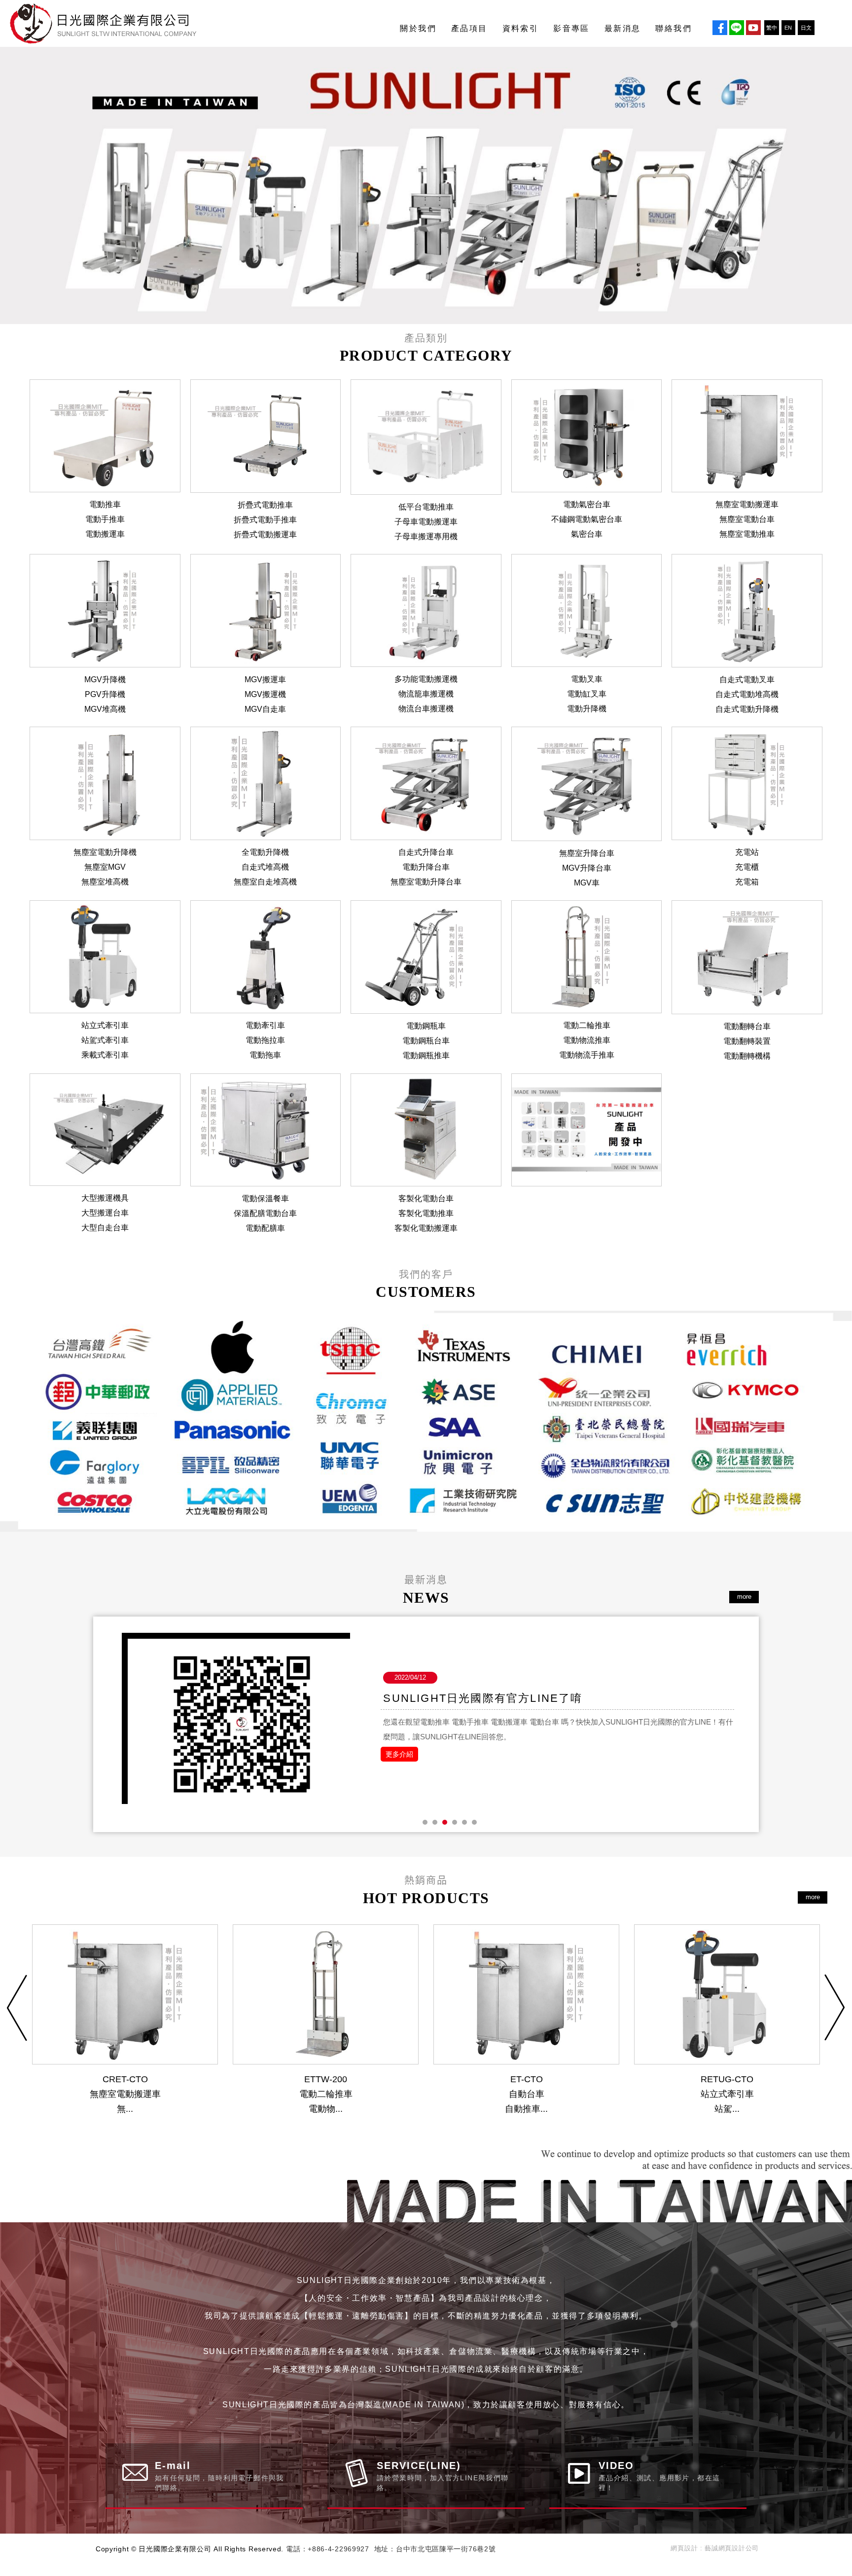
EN (788, 28)
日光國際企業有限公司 (113, 23)
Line (737, 28)
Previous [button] (17, 2008)
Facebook (720, 28)
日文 (806, 28)
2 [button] (435, 1822)
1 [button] (425, 1822)
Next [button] (835, 2008)
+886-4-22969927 (338, 2549)
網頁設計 (684, 2548)
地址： (385, 2549)
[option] (426, 1421)
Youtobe (753, 28)
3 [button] (445, 1822)
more (744, 1597)
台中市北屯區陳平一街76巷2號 (446, 2549)
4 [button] (455, 1822)
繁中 (772, 28)
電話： (297, 2549)
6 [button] (474, 1822)
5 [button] (464, 1822)
